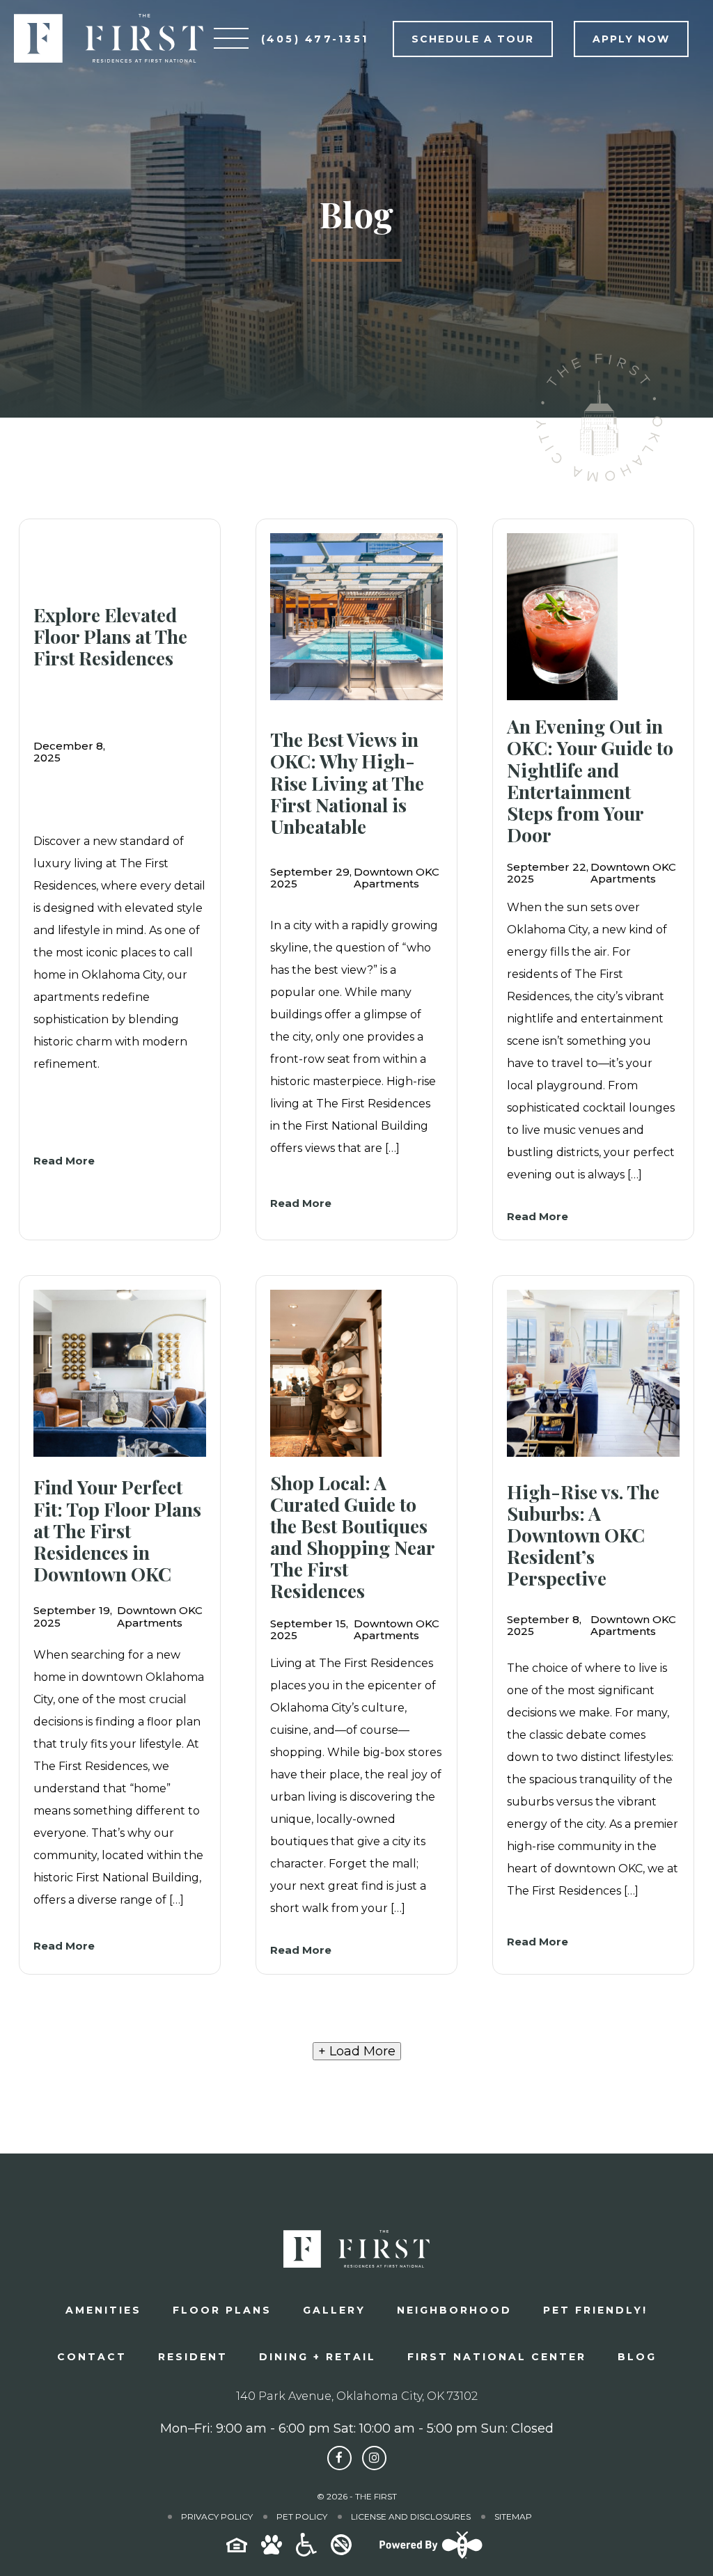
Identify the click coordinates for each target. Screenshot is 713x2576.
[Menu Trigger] (231, 38)
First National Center (497, 2357)
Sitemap (513, 2516)
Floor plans (222, 2310)
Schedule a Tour (473, 39)
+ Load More (357, 2051)
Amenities (103, 2310)
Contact (92, 2357)
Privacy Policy (217, 2516)
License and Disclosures (411, 2516)
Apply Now (631, 39)
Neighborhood (454, 2310)
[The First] (109, 38)
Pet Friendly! (595, 2310)
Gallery (334, 2310)
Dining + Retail (318, 2357)
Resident (193, 2357)
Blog (637, 2357)
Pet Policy (302, 2516)
